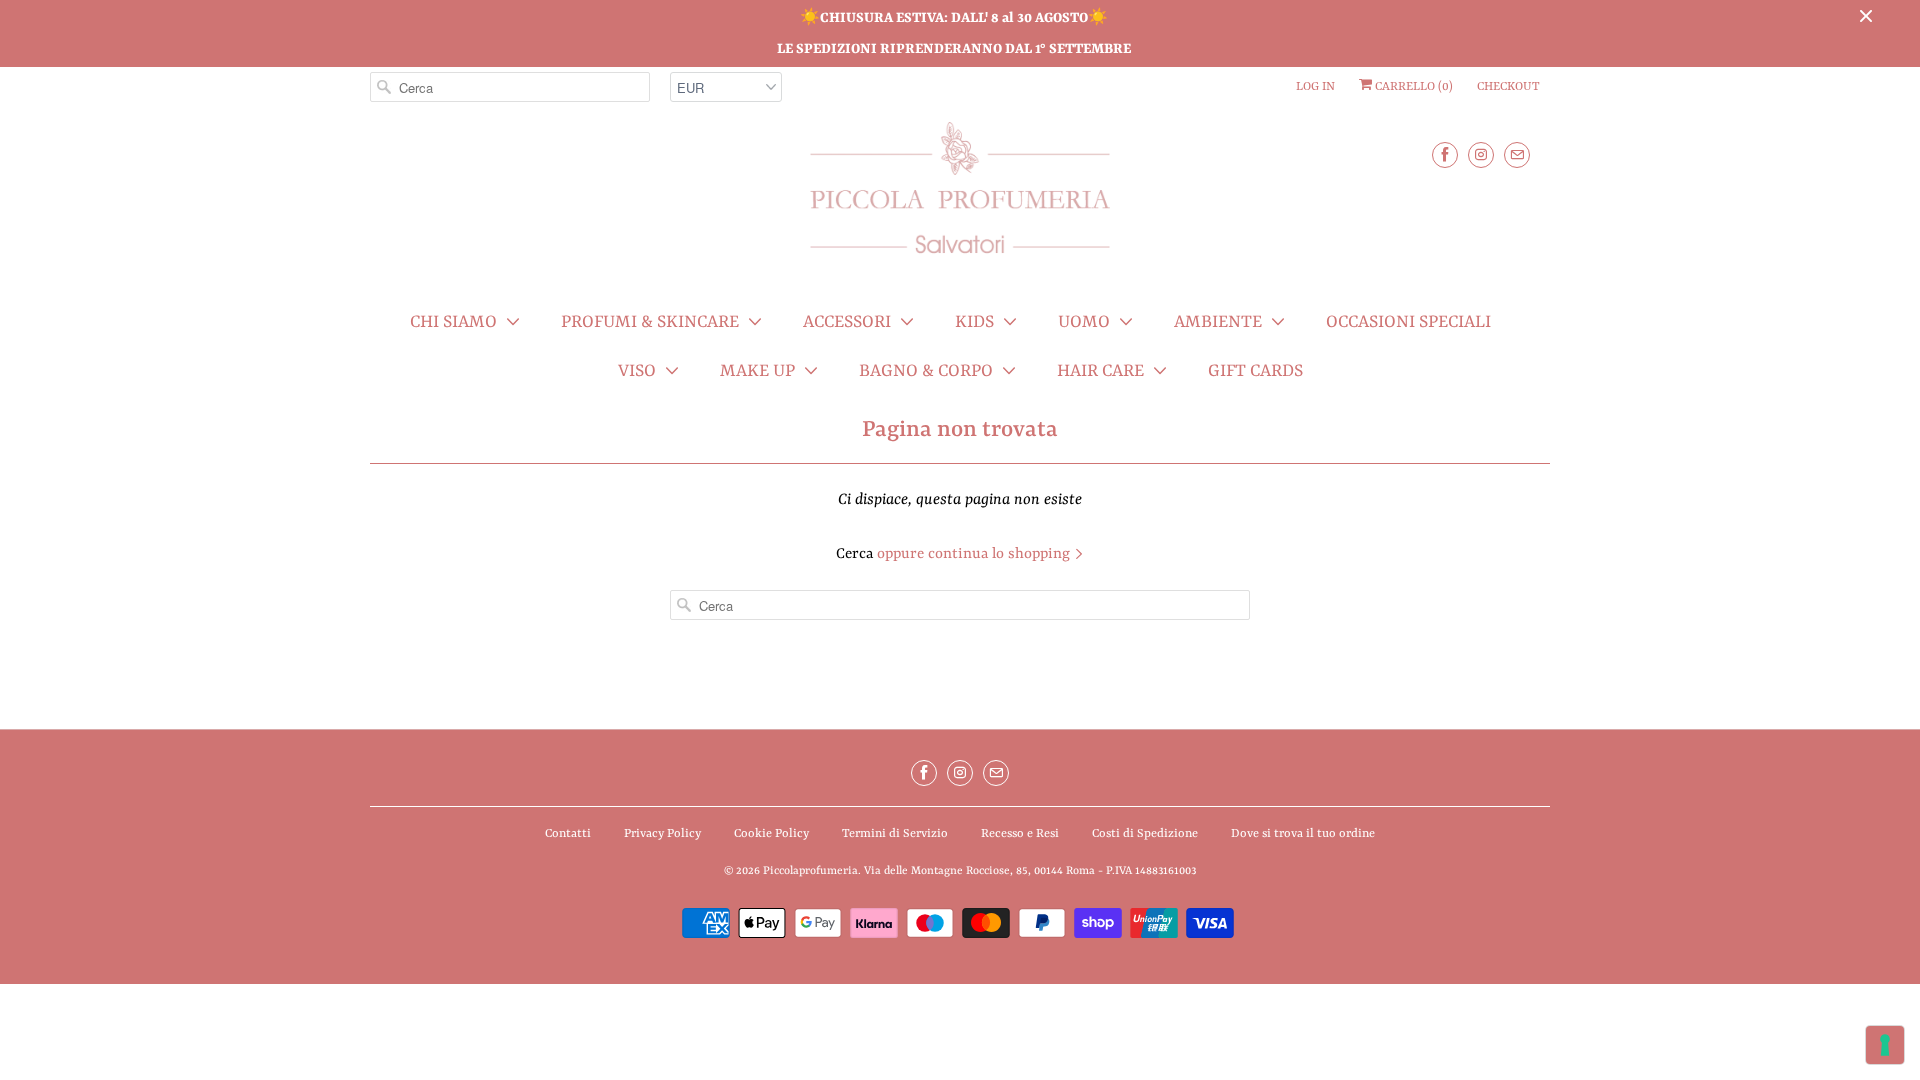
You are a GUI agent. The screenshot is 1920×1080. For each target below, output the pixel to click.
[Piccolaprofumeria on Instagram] (1481, 154)
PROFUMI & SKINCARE (650, 322)
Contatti (568, 834)
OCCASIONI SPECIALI (1408, 322)
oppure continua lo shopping (975, 554)
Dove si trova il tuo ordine (1303, 834)
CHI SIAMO (453, 322)
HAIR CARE (1100, 371)
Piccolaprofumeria (810, 871)
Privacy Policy (662, 834)
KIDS (974, 322)
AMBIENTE (1218, 322)
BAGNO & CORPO (926, 371)
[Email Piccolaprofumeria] (1517, 154)
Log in (1315, 87)
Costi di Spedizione (1145, 834)
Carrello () (1412, 87)
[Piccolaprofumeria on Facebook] (1445, 154)
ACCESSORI (847, 322)
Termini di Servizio (895, 834)
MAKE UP (757, 371)
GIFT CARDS (1255, 371)
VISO (637, 371)
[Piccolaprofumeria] (960, 199)
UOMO (1084, 322)
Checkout (1508, 87)
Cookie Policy (771, 834)
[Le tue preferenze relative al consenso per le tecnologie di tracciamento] (1885, 1045)
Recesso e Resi (1020, 834)
